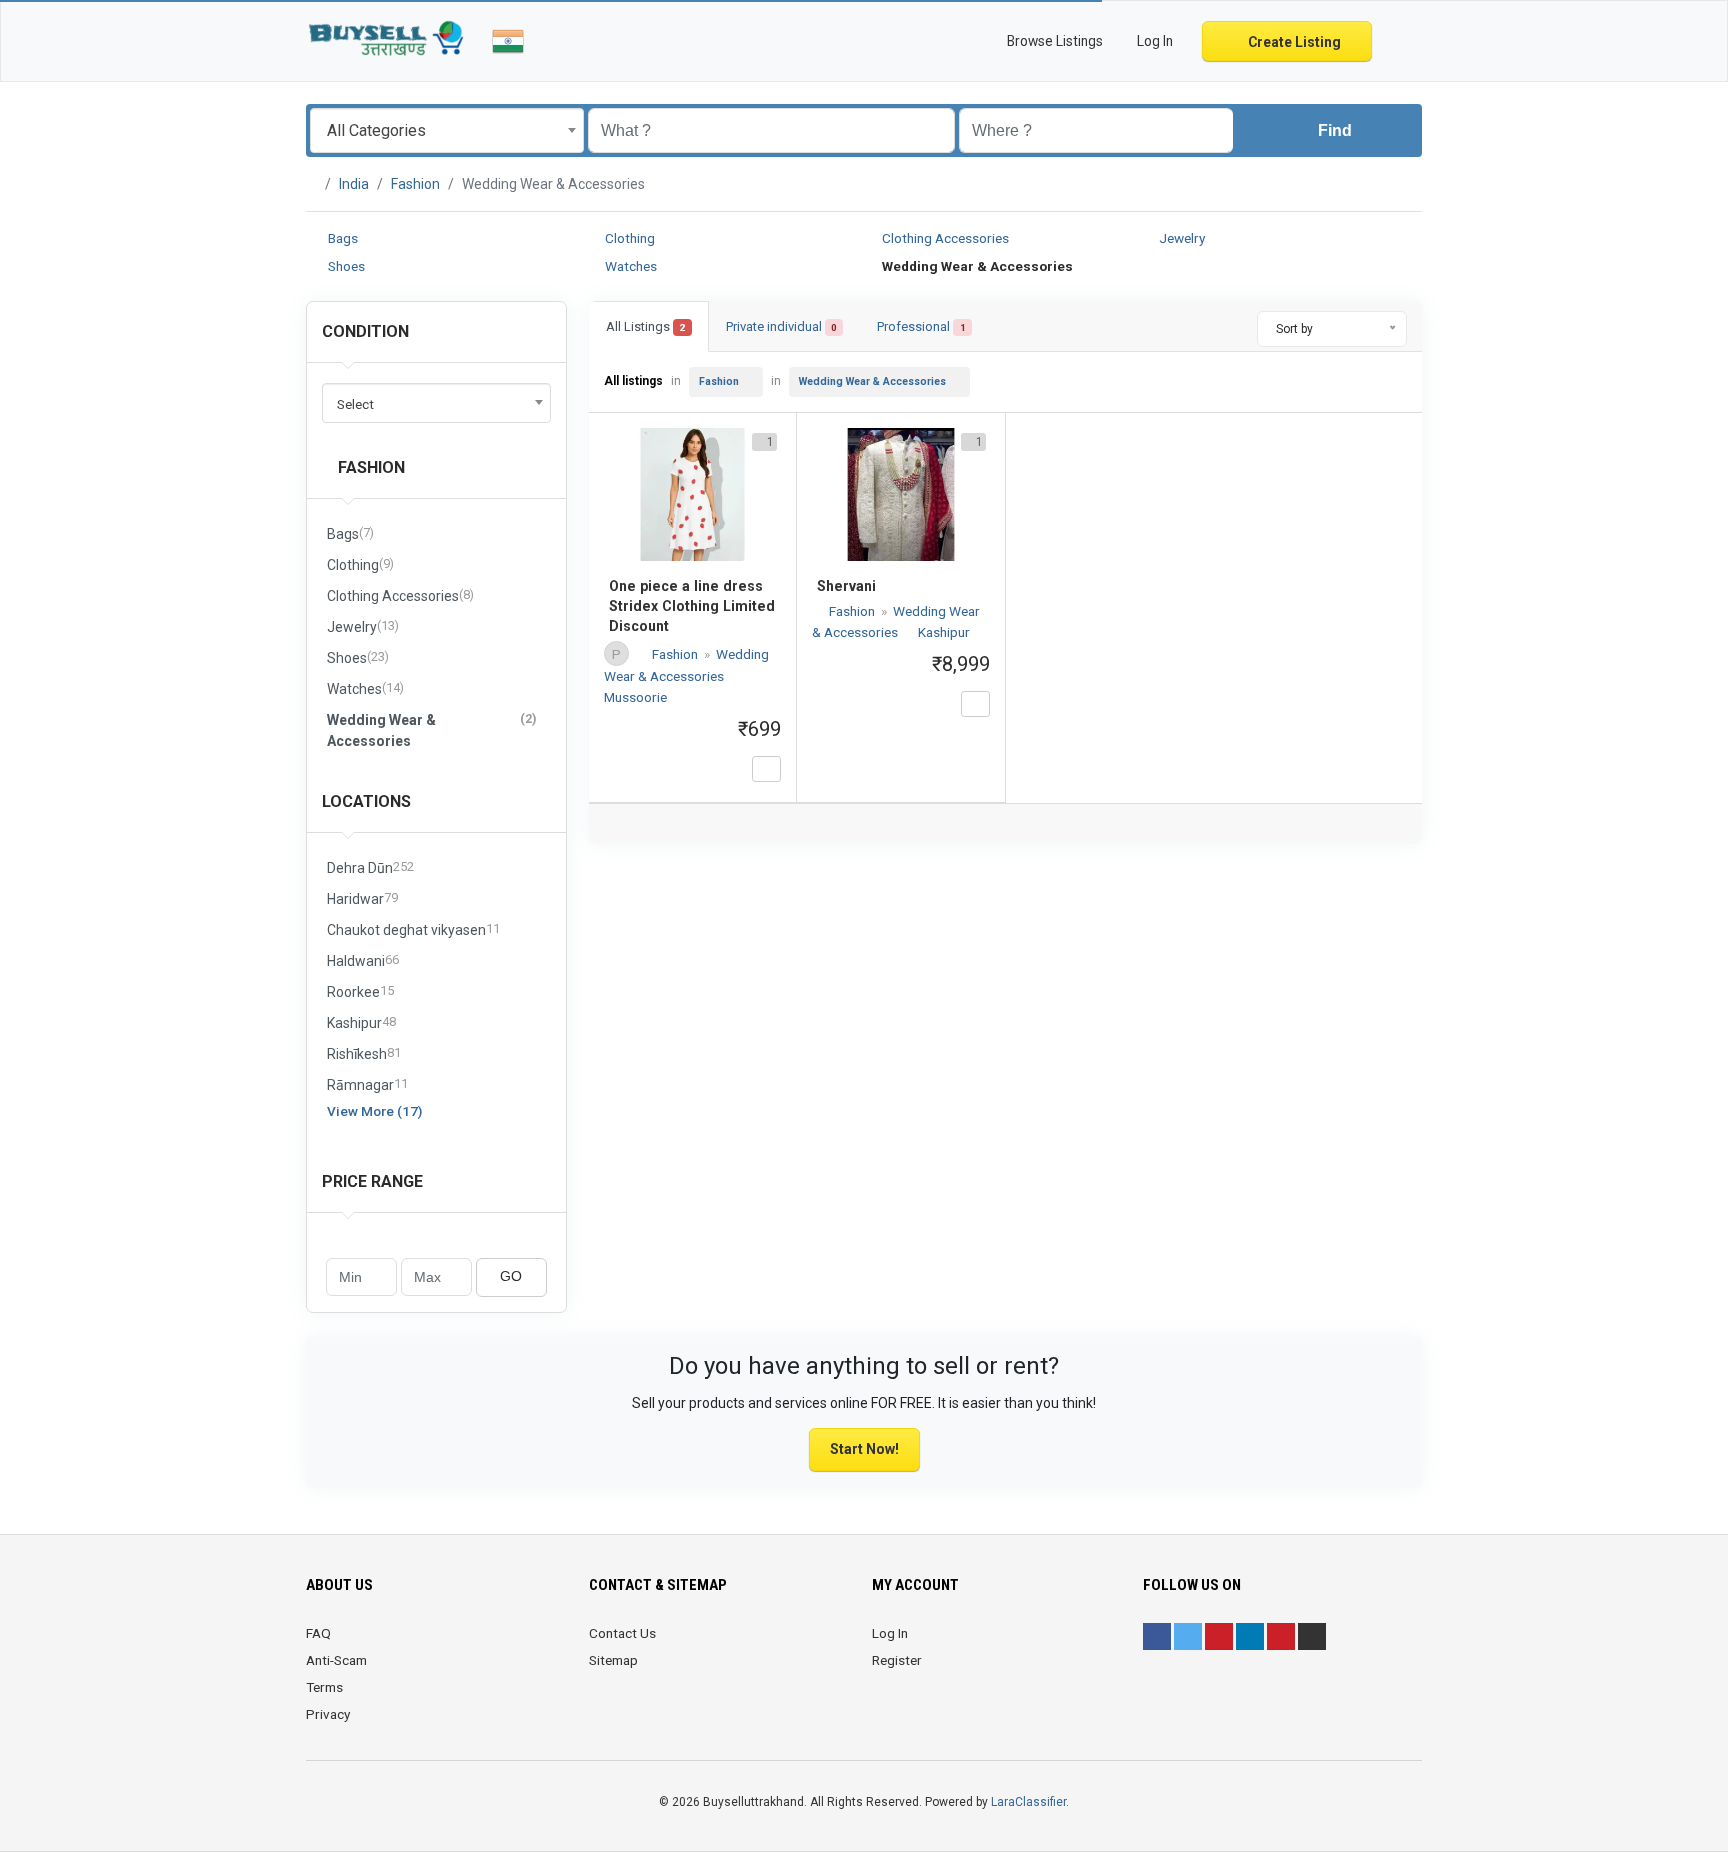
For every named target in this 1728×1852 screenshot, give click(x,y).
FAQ (318, 1633)
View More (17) (374, 1111)
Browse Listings (1053, 41)
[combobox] (447, 130)
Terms (324, 1687)
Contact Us (622, 1633)
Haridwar (362, 898)
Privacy (328, 1714)
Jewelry (1180, 238)
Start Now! (864, 1449)
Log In (890, 1633)
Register (897, 1660)
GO (511, 1276)
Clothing (628, 238)
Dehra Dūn (370, 867)
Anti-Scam (336, 1660)
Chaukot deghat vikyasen (413, 929)
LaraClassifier (1028, 1802)
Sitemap (613, 1660)
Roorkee (360, 991)
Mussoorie (635, 697)
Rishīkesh (364, 1053)
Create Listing (1293, 42)
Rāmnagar (367, 1084)
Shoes (345, 266)
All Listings (645, 326)
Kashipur (361, 1022)
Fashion (415, 184)
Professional (921, 326)
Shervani (846, 586)
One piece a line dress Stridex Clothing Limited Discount (692, 606)
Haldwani (363, 960)
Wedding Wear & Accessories (431, 730)
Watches (629, 266)
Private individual (781, 326)
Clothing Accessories (944, 238)
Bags (341, 238)
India (354, 184)
